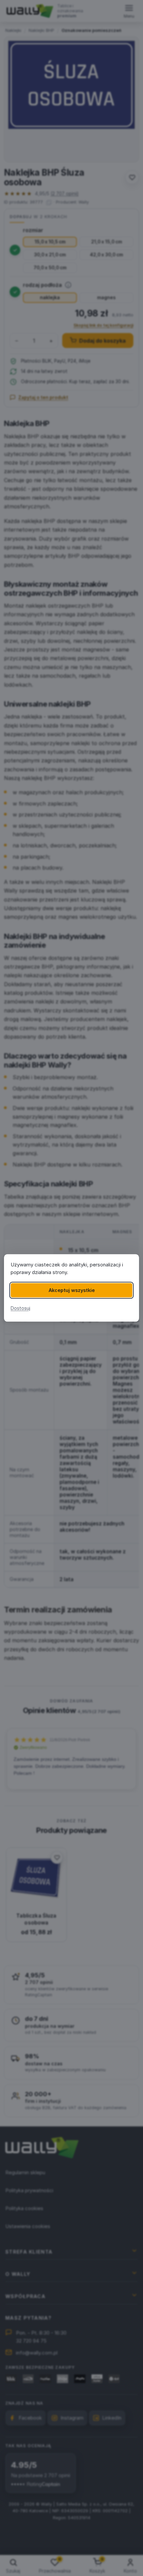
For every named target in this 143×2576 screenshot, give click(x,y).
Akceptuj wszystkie (72, 1290)
